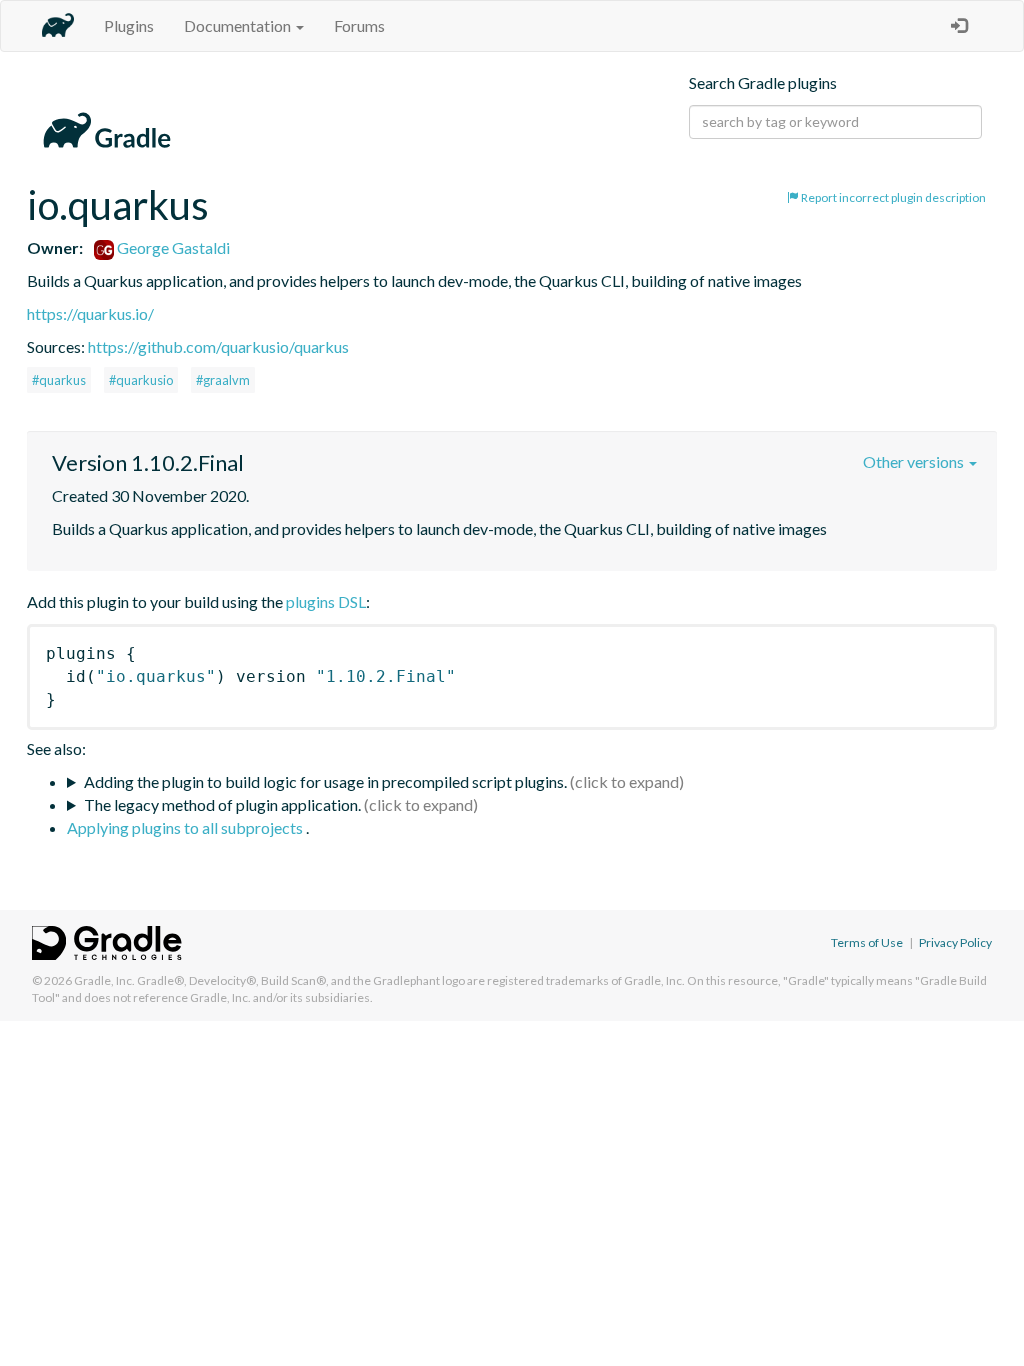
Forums (359, 25)
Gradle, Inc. (104, 980)
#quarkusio (141, 380)
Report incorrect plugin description (892, 197)
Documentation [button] (239, 25)
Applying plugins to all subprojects (186, 827)
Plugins (129, 25)
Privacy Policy (955, 942)
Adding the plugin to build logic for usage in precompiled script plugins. (325, 781)
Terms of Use (867, 942)
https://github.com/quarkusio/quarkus (218, 346)
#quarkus (59, 380)
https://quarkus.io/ (90, 313)
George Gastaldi (172, 247)
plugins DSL (326, 601)
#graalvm (223, 380)
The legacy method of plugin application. (222, 804)
